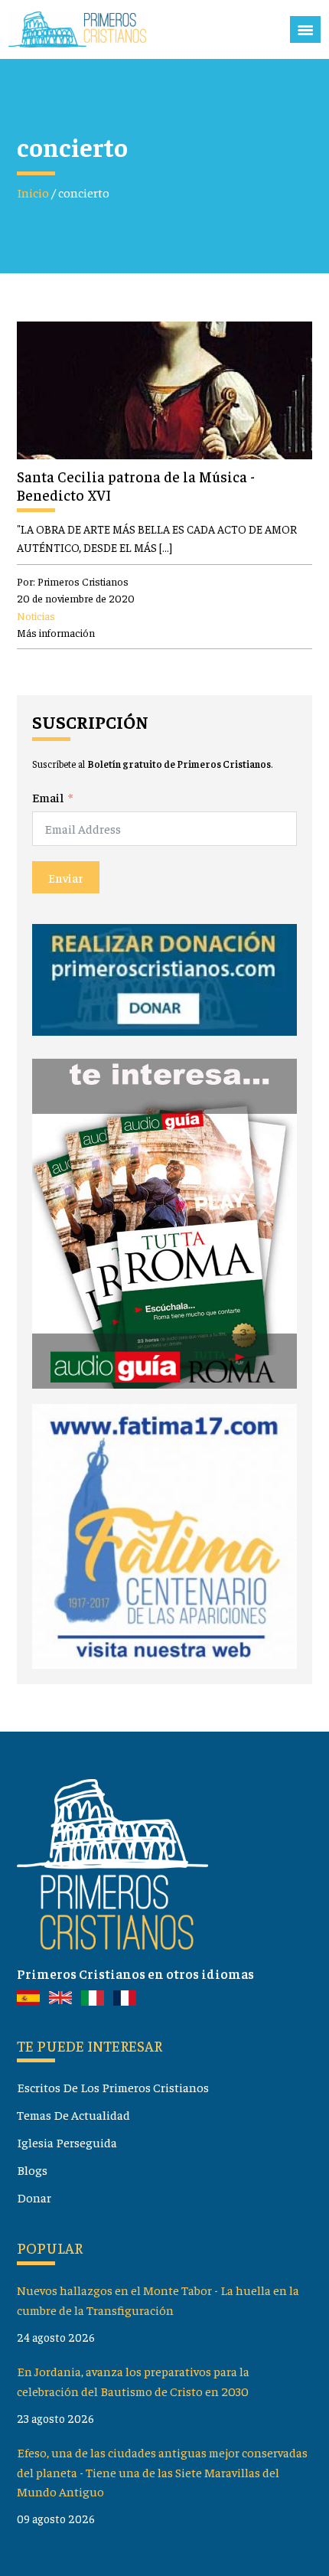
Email (48, 797)
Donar (34, 2197)
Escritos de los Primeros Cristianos (113, 2087)
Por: (73, 581)
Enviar (66, 877)
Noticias (36, 615)
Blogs (32, 2170)
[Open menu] (305, 30)
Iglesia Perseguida (67, 2142)
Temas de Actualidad (73, 2115)
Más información (56, 632)
